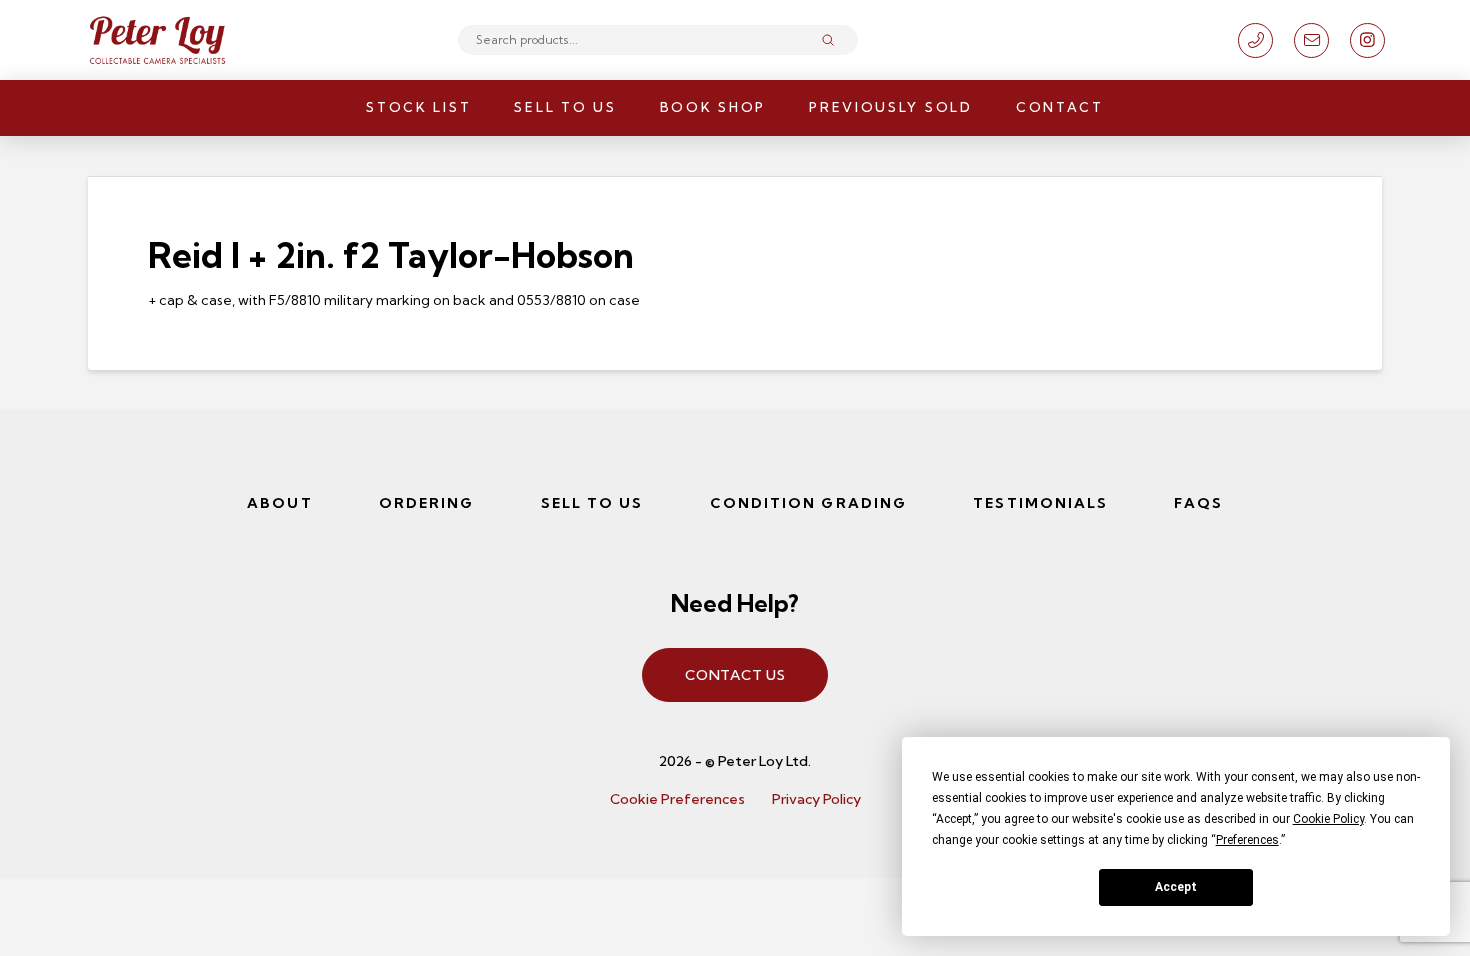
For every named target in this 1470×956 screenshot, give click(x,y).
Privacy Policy (816, 799)
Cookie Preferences (677, 799)
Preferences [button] (1247, 840)
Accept (1176, 887)
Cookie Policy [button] (1328, 819)
